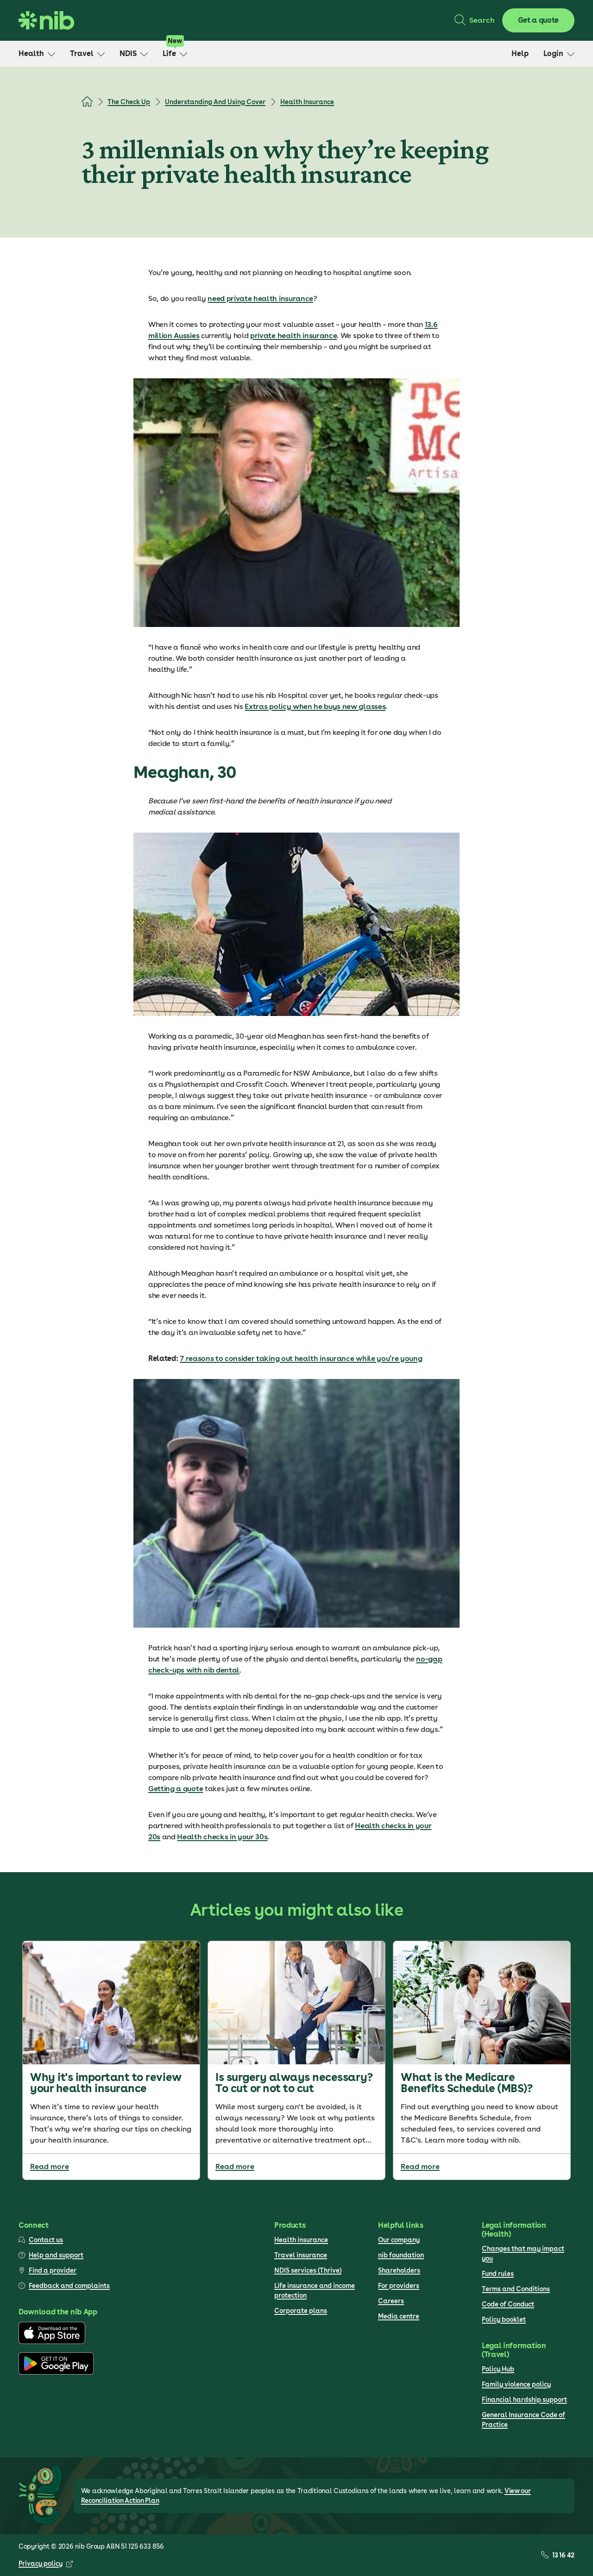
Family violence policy (516, 2384)
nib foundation (401, 2255)
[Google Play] (56, 2372)
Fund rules (498, 2274)
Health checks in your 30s (222, 1837)
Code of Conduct (508, 2304)
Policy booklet (504, 2319)
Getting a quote (176, 1789)
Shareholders (399, 2270)
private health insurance (293, 335)
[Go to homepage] (46, 20)
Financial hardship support (524, 2400)
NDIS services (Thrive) (308, 2270)
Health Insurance (307, 102)
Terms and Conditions (516, 2289)
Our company (399, 2240)
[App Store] (52, 2342)
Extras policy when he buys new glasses (315, 706)
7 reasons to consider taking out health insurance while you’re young (301, 1358)
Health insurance (301, 2240)
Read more (50, 2166)
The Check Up (129, 102)
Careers (391, 2301)
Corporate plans (301, 2311)
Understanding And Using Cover (215, 102)
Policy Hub (498, 2369)
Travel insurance (301, 2255)
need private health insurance (260, 298)
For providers (399, 2286)
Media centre (399, 2316)
